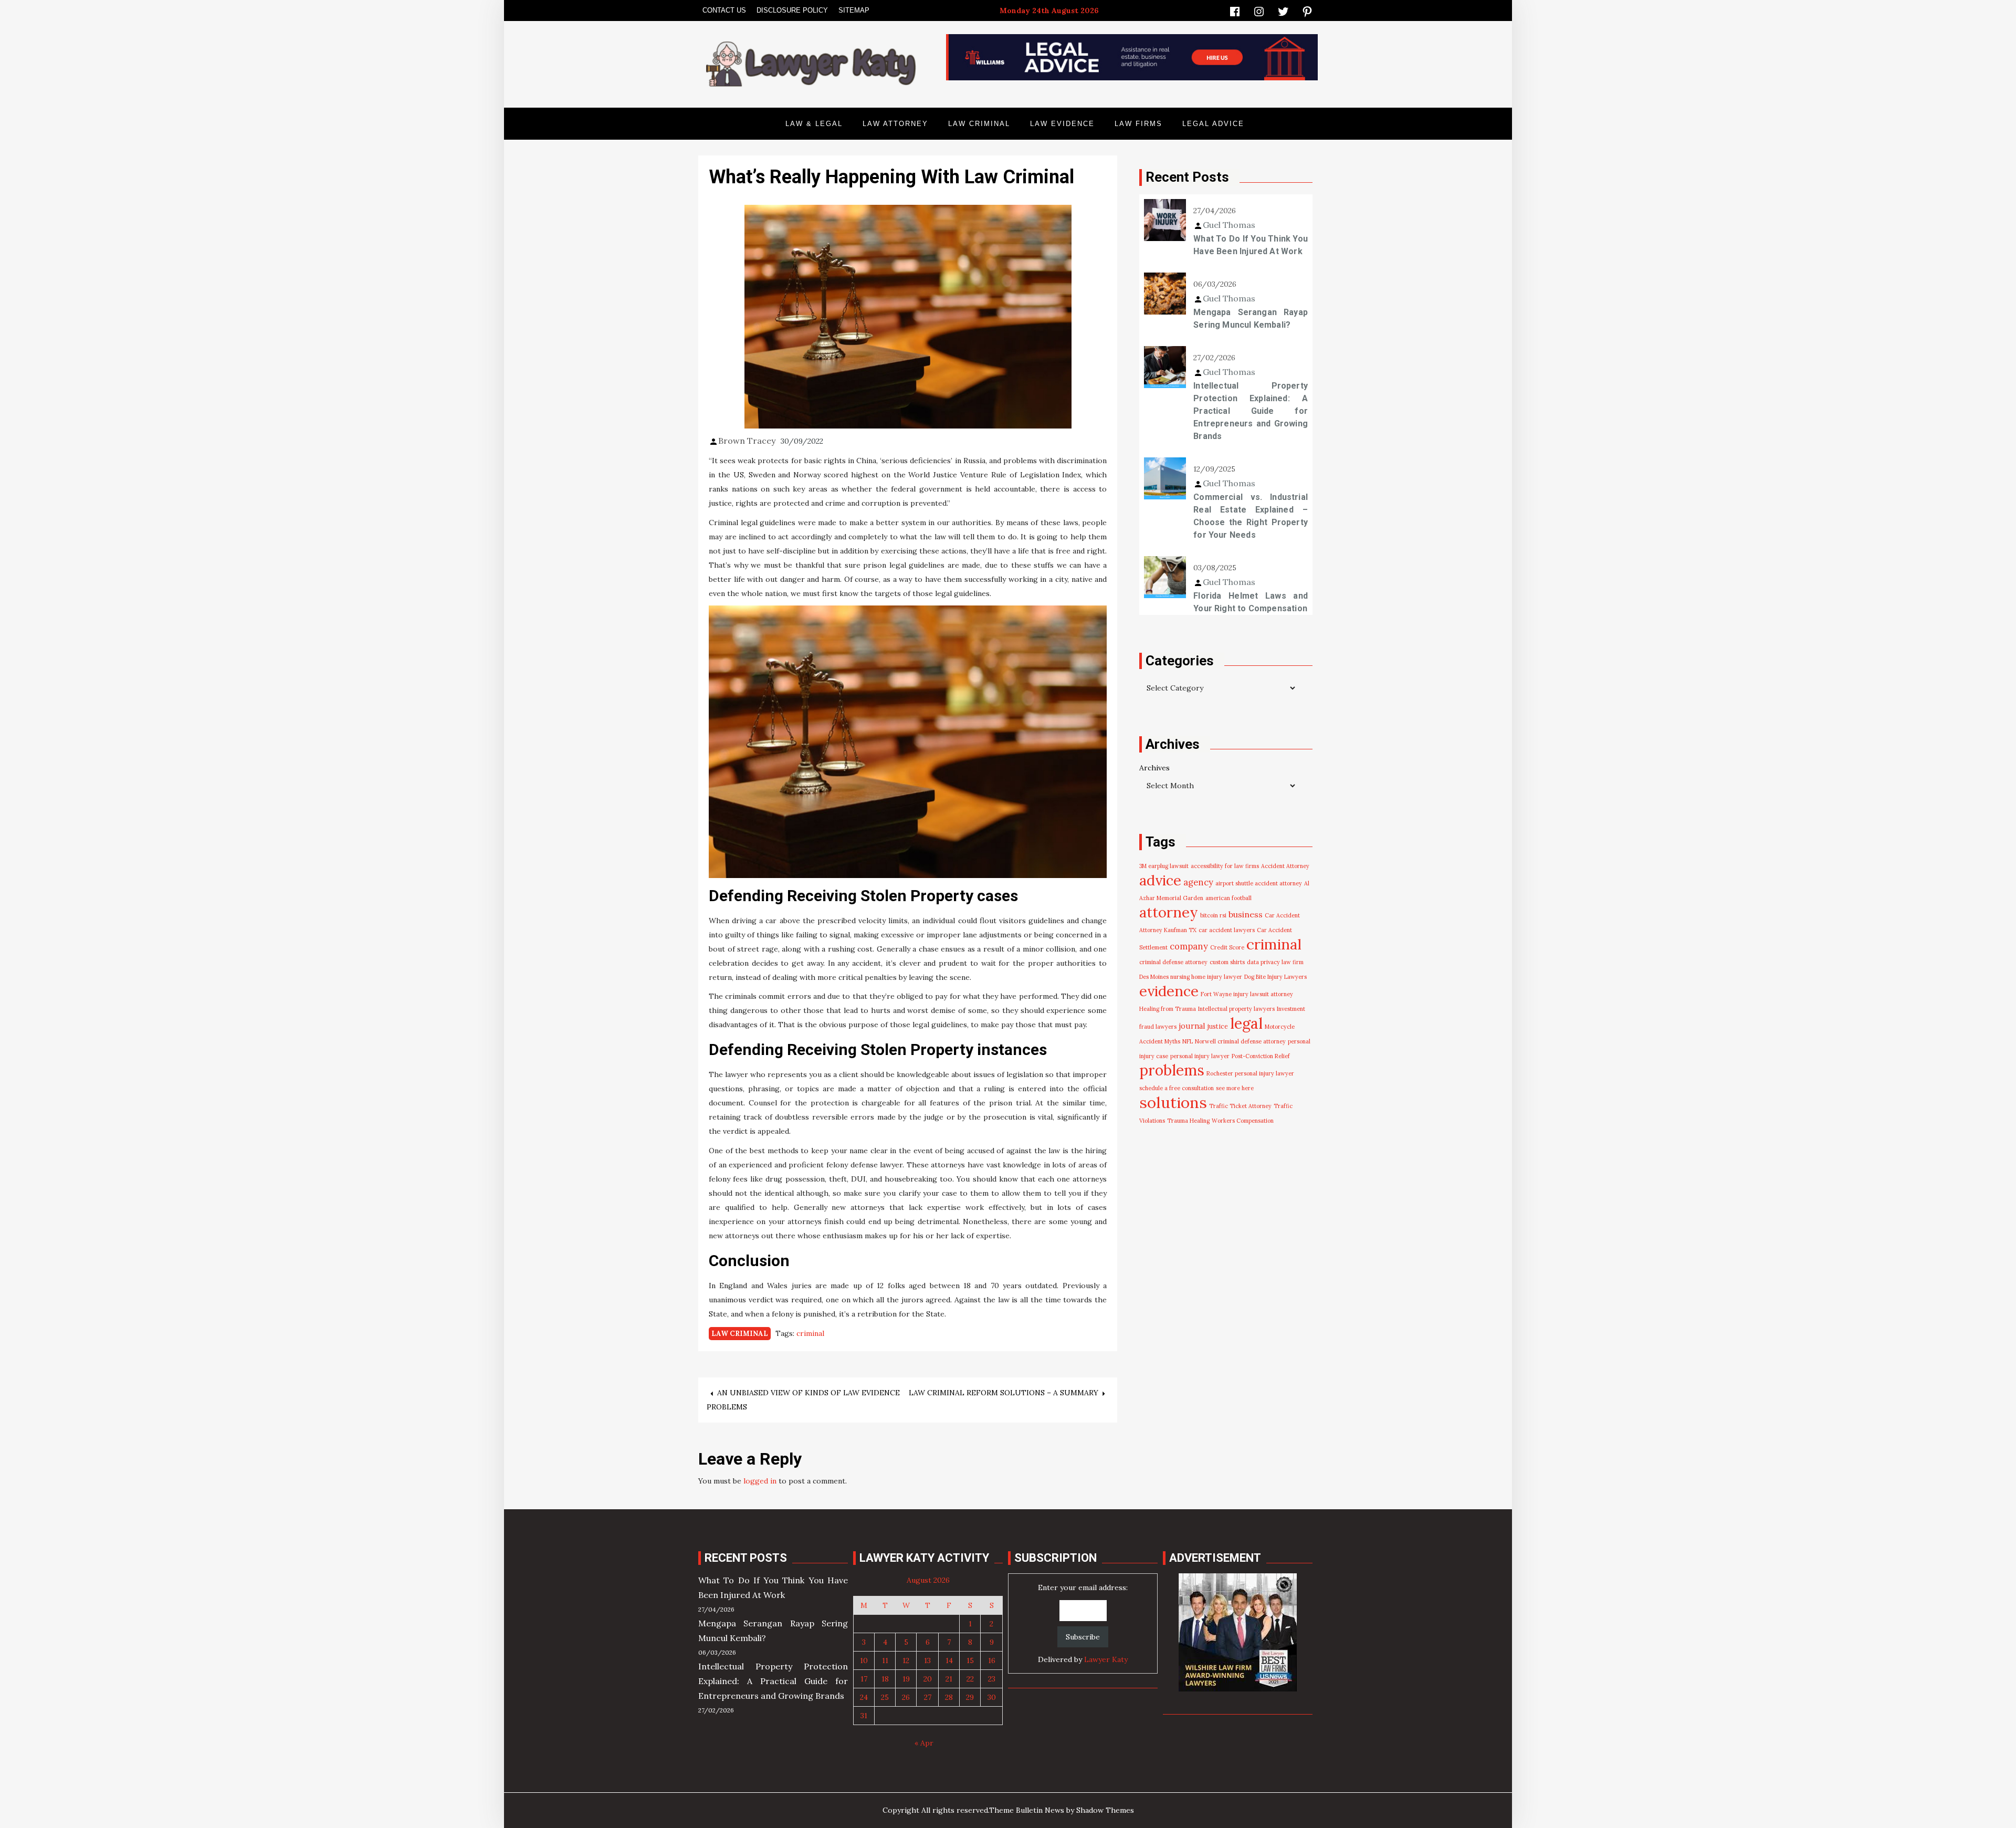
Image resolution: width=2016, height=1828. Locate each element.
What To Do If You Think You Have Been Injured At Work (1251, 245)
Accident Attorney (1285, 866)
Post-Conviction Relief (1261, 1056)
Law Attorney (895, 124)
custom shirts (1227, 962)
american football (1228, 898)
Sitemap (854, 10)
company (1189, 946)
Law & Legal (814, 124)
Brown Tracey (747, 441)
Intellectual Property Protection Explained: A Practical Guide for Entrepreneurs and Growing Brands (1251, 411)
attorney (1169, 912)
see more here (1235, 1088)
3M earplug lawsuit (1164, 866)
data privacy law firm (1275, 962)
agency (1198, 882)
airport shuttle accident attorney (1259, 883)
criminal (810, 1333)
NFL (1188, 1041)
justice (1218, 1026)
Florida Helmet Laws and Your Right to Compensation (1251, 602)
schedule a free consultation (1177, 1088)
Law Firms (1138, 124)
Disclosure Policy (792, 10)
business (1246, 914)
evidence (1169, 991)
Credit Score (1227, 947)
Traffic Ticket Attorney (1240, 1106)
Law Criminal (979, 124)
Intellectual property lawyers (1236, 1009)
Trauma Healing (1188, 1121)
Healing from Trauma (1168, 1009)
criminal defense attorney (1173, 962)
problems (1172, 1070)
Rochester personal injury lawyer (1250, 1073)
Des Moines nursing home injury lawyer (1191, 977)
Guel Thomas (1229, 225)
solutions (1173, 1102)
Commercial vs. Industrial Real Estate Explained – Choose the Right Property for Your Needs (1251, 516)
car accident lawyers (1227, 930)
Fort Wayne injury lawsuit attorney (1247, 994)
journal (1192, 1026)
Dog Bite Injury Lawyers (1275, 977)
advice (1160, 880)
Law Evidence (1062, 124)
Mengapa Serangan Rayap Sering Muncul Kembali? (1251, 318)
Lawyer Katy (1106, 1659)
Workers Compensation (1243, 1121)
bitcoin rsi (1213, 915)
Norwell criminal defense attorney (1240, 1041)
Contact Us (724, 10)
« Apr (924, 1743)
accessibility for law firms (1225, 866)
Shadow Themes (1105, 1810)
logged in (760, 1481)
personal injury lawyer (1200, 1056)
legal (1246, 1023)
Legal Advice (1213, 124)
